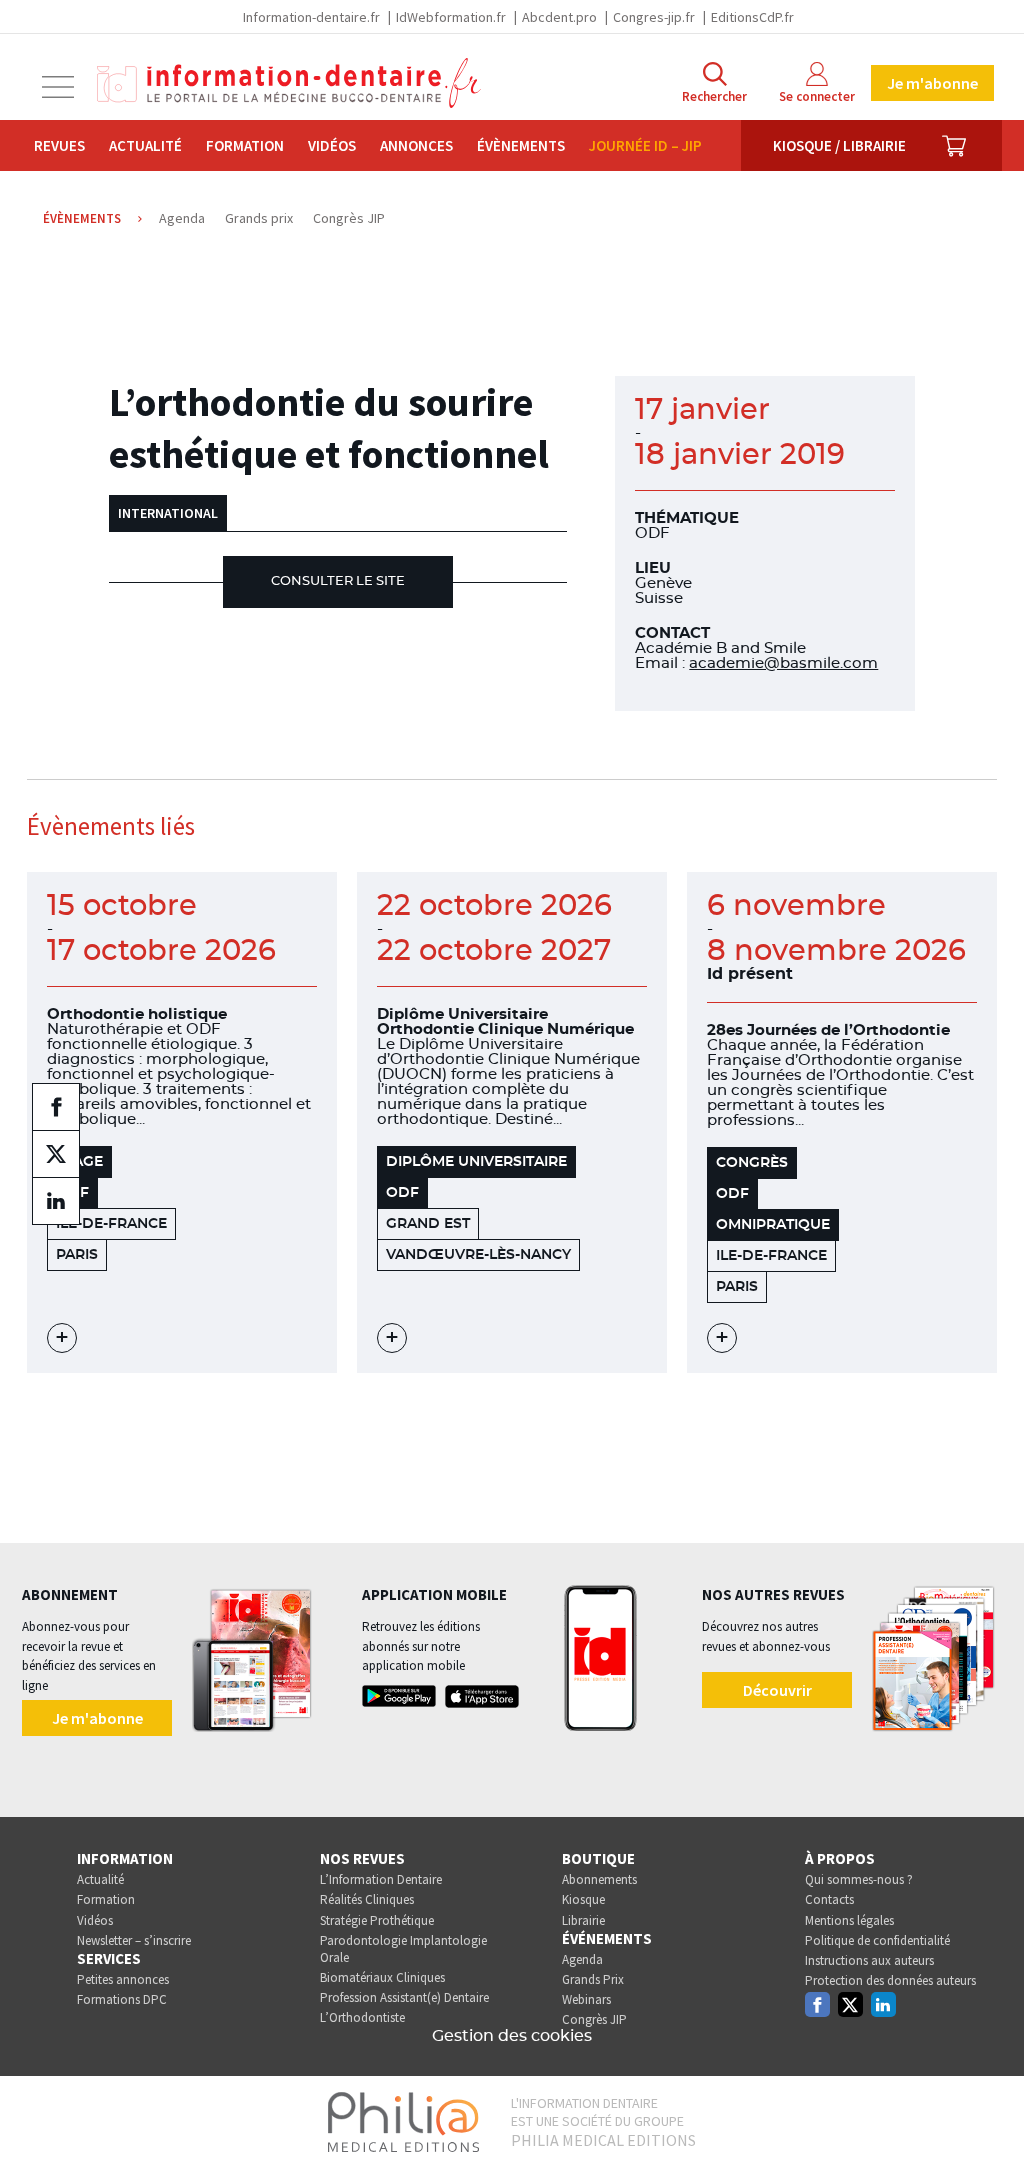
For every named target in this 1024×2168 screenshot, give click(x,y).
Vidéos (332, 145)
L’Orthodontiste (362, 2017)
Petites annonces (123, 1979)
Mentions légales (849, 1920)
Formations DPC (122, 1999)
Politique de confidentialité (877, 1940)
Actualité (145, 145)
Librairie (583, 1920)
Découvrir (777, 1690)
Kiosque (583, 1899)
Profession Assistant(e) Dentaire (404, 1997)
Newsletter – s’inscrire (134, 1940)
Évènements (521, 145)
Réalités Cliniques (367, 1899)
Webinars (586, 1999)
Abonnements (599, 1879)
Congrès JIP (594, 2019)
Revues (59, 145)
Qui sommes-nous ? (859, 1879)
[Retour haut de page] (988, 2116)
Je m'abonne (932, 83)
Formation (245, 145)
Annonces (416, 145)
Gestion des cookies (512, 2036)
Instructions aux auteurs (869, 1960)
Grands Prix (593, 1979)
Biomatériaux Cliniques (382, 1977)
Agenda (582, 1959)
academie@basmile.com (783, 663)
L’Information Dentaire (381, 1879)
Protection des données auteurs (890, 1980)
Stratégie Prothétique (377, 1920)
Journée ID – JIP (645, 145)
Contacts (829, 1899)
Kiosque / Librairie (839, 145)
